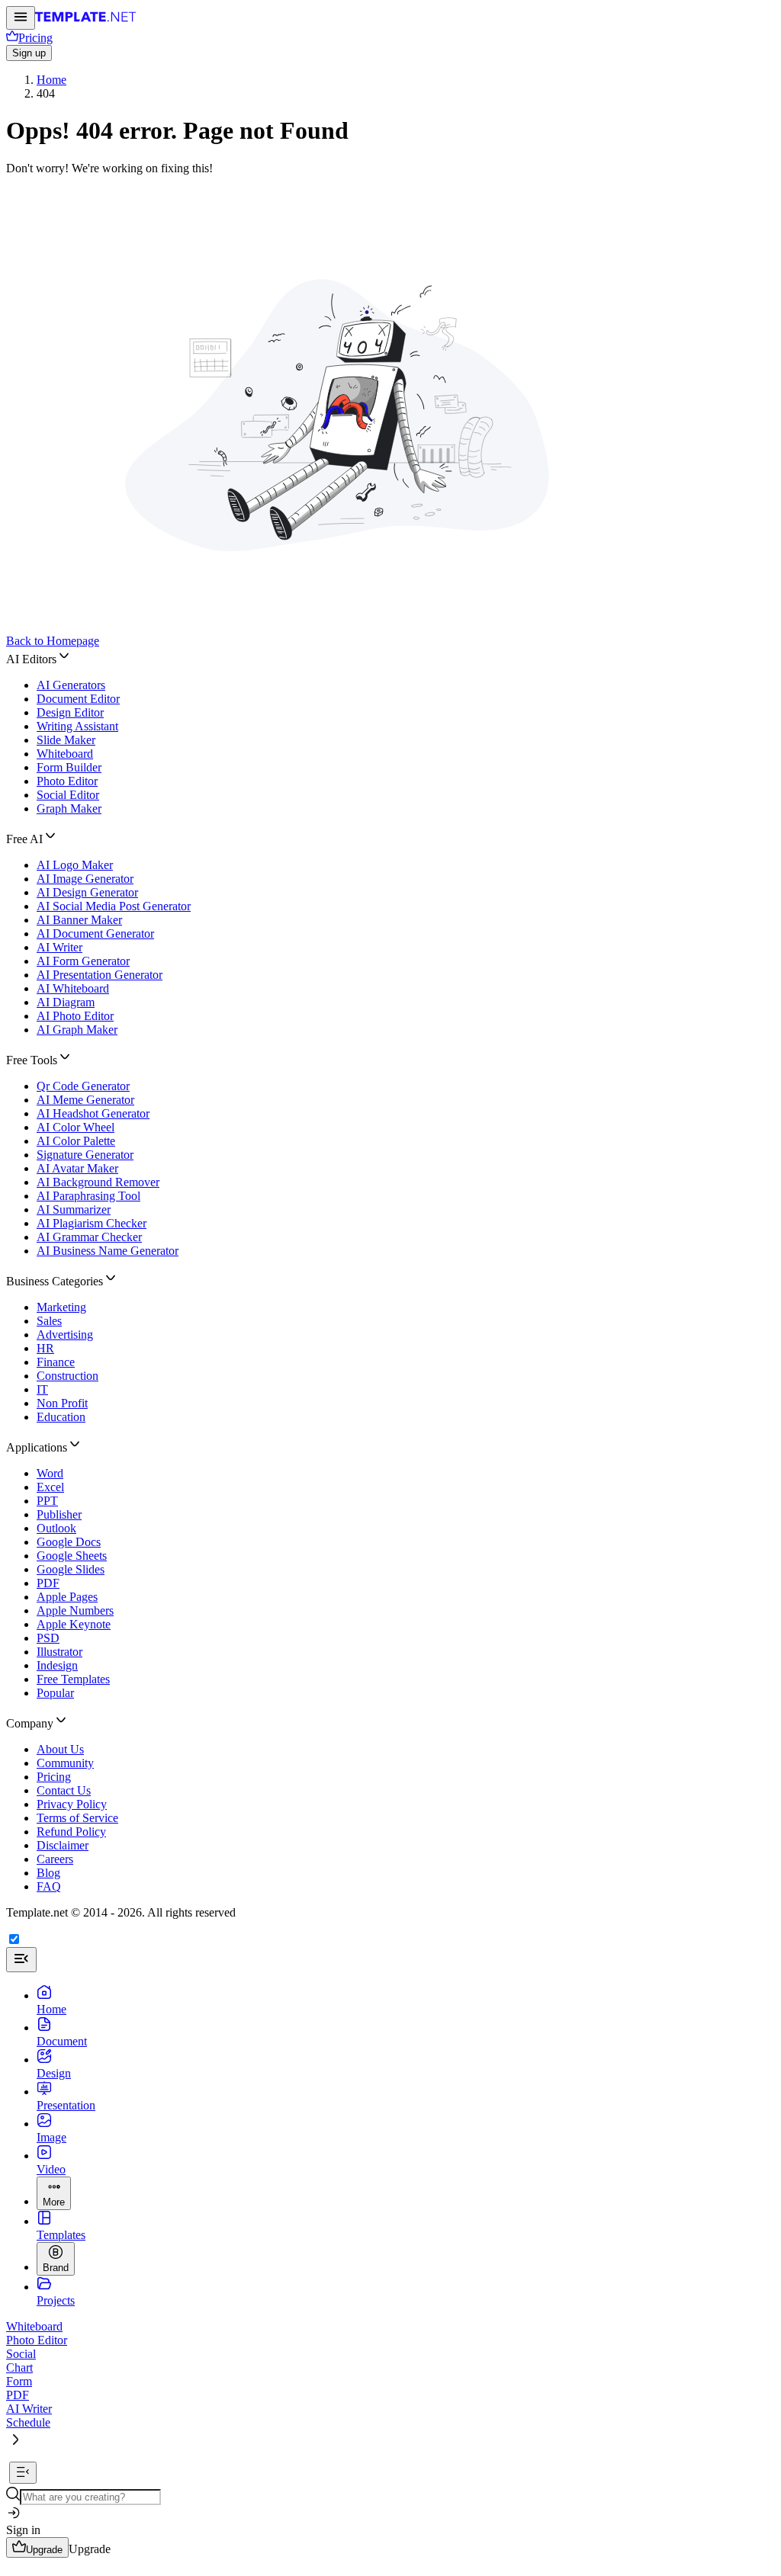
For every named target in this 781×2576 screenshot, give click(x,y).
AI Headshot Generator (93, 1113)
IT (42, 1389)
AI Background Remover (98, 1182)
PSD (48, 1638)
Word (50, 1473)
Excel (50, 1487)
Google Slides (71, 1569)
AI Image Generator (85, 879)
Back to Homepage (53, 641)
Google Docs (69, 1542)
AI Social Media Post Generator (114, 906)
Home (51, 80)
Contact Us (64, 1790)
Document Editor (78, 699)
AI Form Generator (83, 961)
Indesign (57, 1665)
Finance (56, 1362)
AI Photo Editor (75, 1016)
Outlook (56, 1528)
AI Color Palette (76, 1141)
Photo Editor (67, 781)
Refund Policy (71, 1832)
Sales (49, 1321)
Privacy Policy (72, 1804)
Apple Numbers (75, 1610)
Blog (48, 1873)
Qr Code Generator (83, 1086)
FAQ (49, 1886)
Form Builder (69, 767)
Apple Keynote (74, 1624)
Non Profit (62, 1403)
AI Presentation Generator (100, 975)
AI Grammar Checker (89, 1237)
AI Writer (59, 947)
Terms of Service (77, 1818)
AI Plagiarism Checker (92, 1223)
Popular (55, 1693)
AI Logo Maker (75, 865)
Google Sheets (72, 1556)
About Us (60, 1749)
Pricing (54, 1777)
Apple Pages (67, 1597)
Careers (55, 1859)
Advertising (65, 1335)
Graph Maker (69, 808)
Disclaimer (63, 1845)
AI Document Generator (95, 934)
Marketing (61, 1307)
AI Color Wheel (76, 1127)
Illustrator (59, 1652)
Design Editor (70, 712)
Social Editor (68, 795)
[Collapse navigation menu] (23, 2473)
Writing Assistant (77, 726)
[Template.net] (86, 21)
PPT (47, 1501)
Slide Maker (66, 740)
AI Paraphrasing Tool (88, 1196)
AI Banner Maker (79, 920)
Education (61, 1417)
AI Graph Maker (77, 1030)
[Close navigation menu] (21, 1960)
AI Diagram (66, 1002)
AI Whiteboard (73, 988)
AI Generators (71, 685)
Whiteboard (65, 754)
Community (65, 1763)
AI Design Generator (87, 892)
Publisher (59, 1514)
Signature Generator (85, 1155)
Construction (67, 1376)
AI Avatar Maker (77, 1168)
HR (45, 1348)
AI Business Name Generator (108, 1251)
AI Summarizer (74, 1209)
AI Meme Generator (85, 1100)
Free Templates (73, 1679)
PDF (48, 1583)
